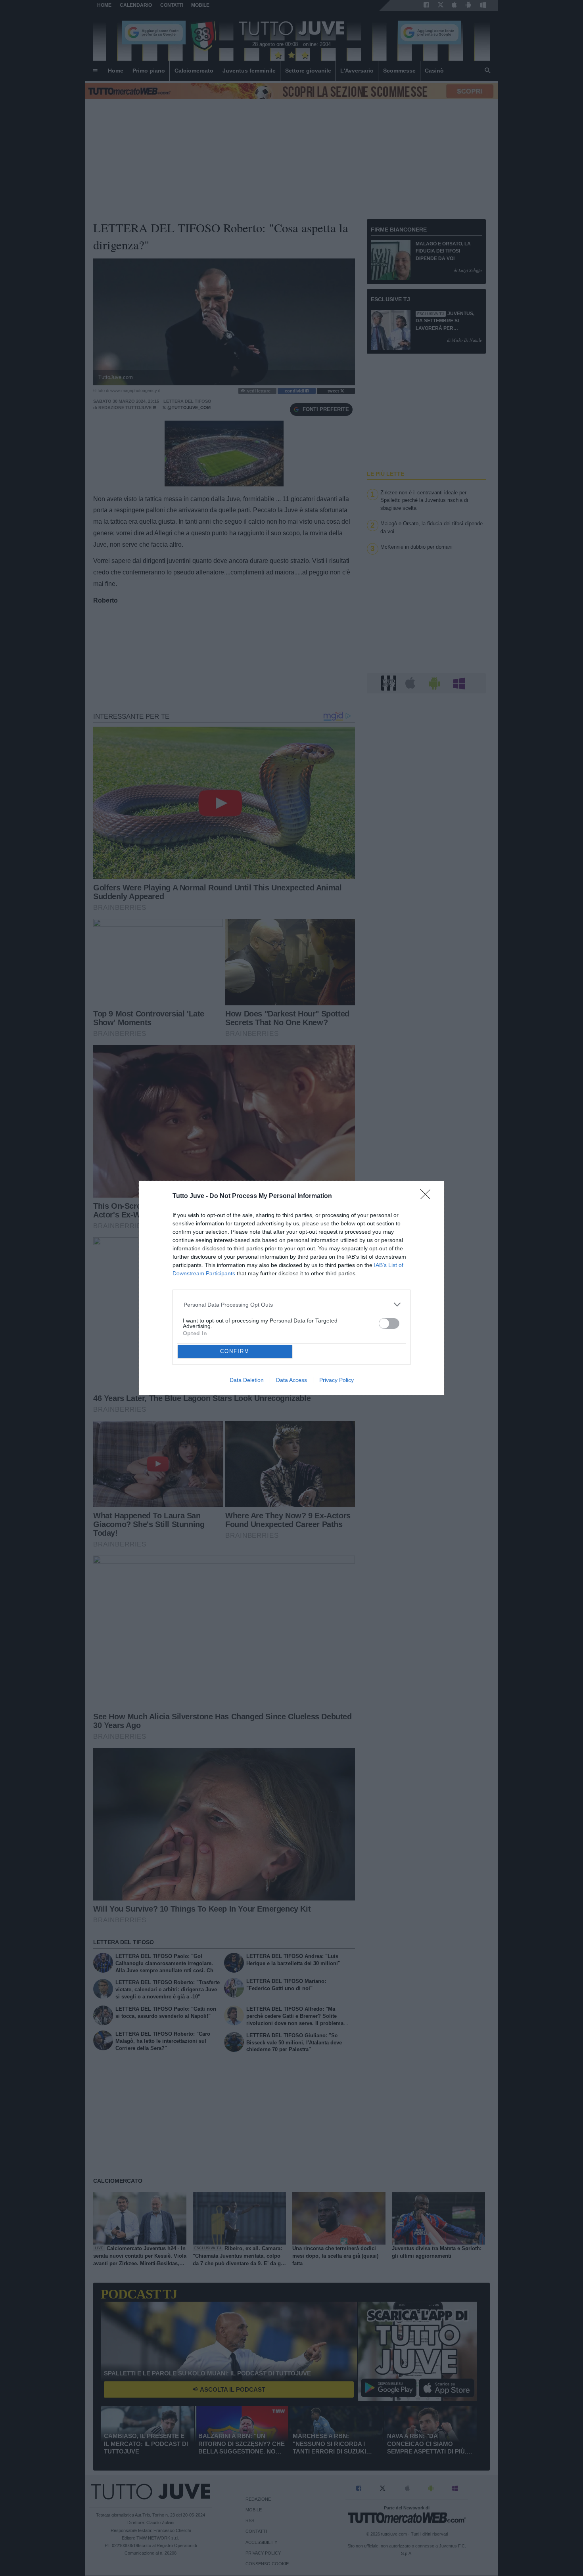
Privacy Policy (337, 1380)
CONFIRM (235, 1351)
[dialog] (291, 1288)
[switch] (389, 1323)
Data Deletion (247, 1380)
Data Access (291, 1380)
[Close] (428, 1197)
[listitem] (292, 1304)
